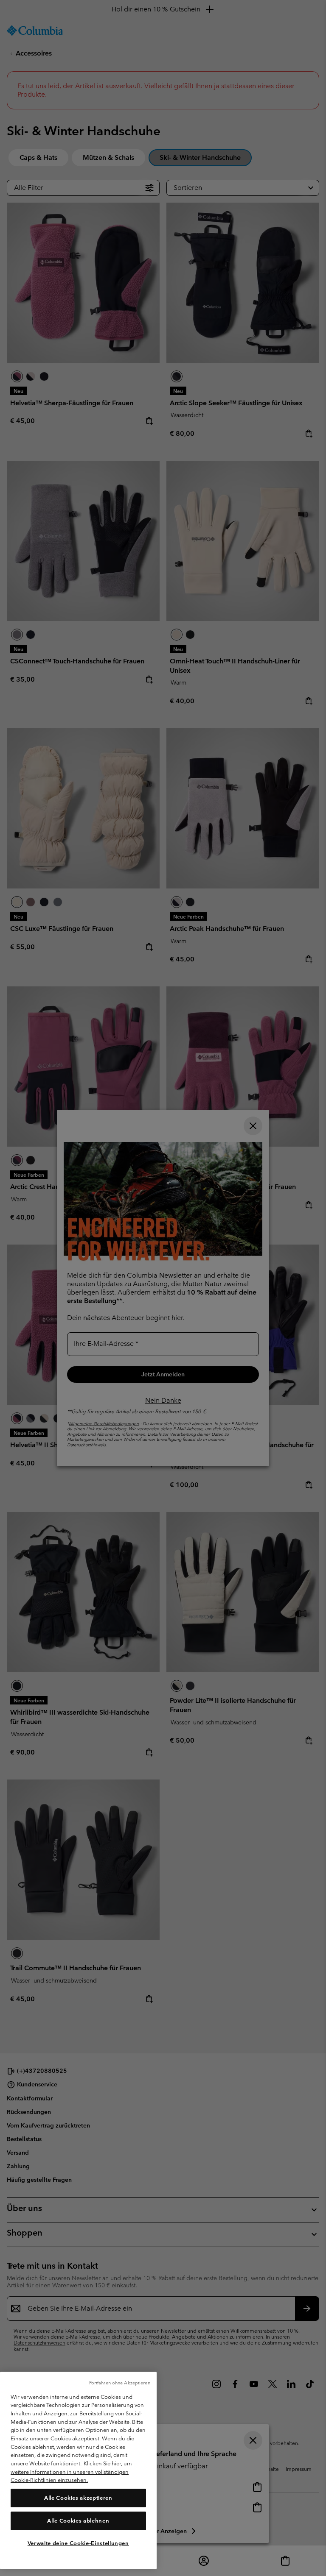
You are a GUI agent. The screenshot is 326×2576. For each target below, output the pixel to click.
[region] (78, 2470)
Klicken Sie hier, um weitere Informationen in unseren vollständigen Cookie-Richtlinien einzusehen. (71, 2472)
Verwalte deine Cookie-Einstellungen (78, 2543)
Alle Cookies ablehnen (78, 2521)
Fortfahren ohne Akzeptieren (120, 2383)
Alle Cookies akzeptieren (78, 2498)
